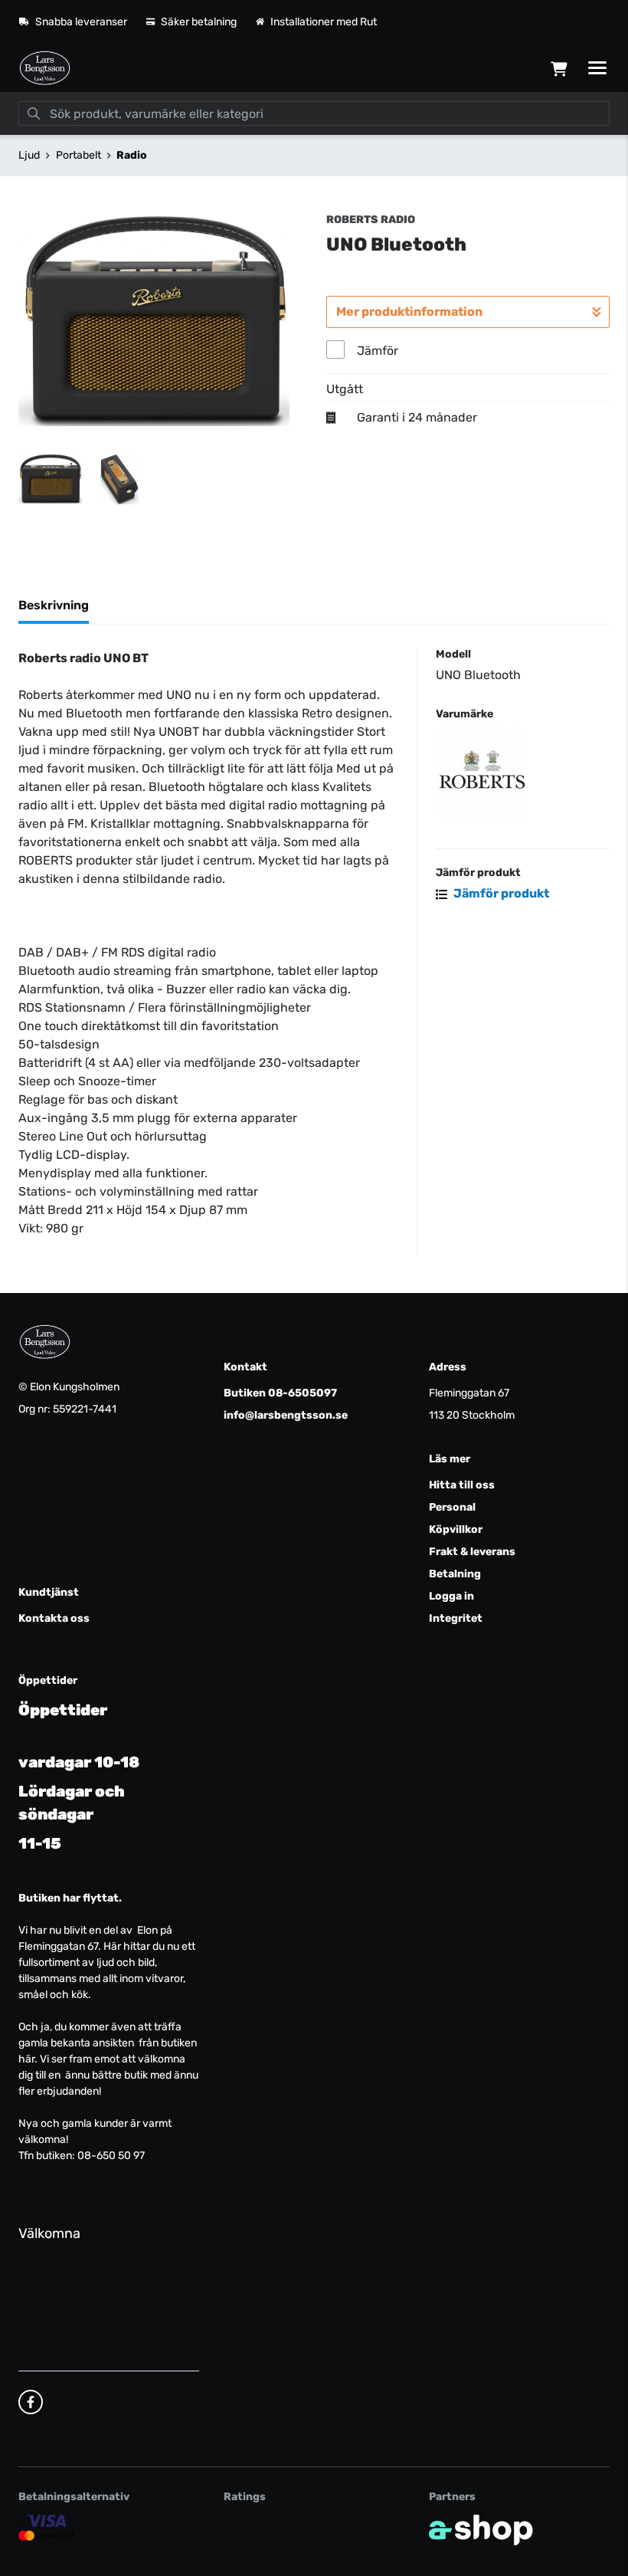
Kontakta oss (54, 1618)
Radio (132, 155)
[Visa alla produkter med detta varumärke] (523, 772)
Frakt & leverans (472, 1552)
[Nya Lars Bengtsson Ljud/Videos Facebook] (31, 2402)
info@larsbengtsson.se (286, 1415)
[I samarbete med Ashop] (481, 2530)
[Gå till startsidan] (45, 68)
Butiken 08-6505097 (280, 1393)
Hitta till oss (462, 1485)
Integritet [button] (456, 1618)
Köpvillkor (456, 1529)
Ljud (29, 155)
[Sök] (34, 113)
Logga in (451, 1596)
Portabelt (78, 155)
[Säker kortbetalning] (46, 2528)
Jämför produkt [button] (500, 893)
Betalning (455, 1574)
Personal (452, 1507)
